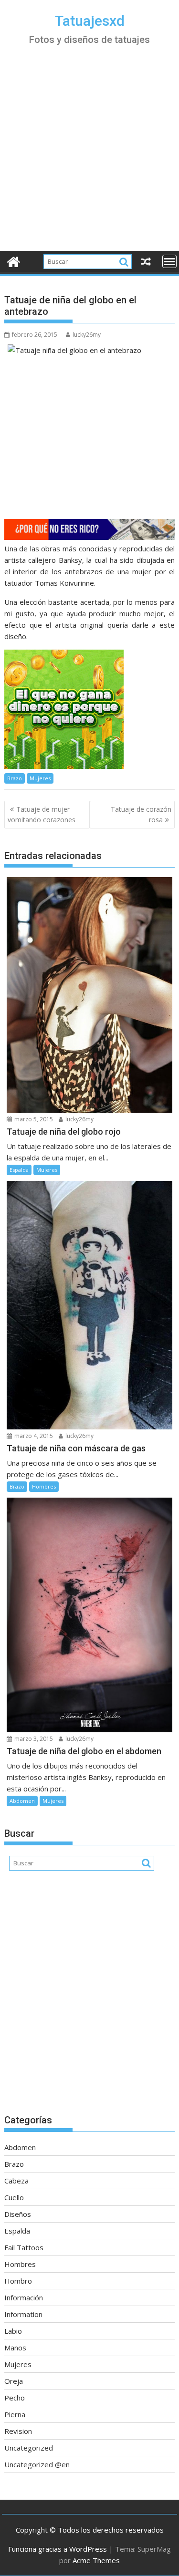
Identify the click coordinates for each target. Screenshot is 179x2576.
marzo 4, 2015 (33, 1436)
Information (23, 2314)
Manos (15, 2348)
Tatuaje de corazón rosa (141, 814)
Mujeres (40, 778)
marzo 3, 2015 (33, 1739)
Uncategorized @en (37, 2464)
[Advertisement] (89, 157)
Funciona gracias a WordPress (58, 2549)
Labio (13, 2331)
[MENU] (169, 261)
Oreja (14, 2381)
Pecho (15, 2398)
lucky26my (87, 335)
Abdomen (22, 1801)
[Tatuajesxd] (14, 261)
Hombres (44, 1486)
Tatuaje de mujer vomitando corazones (42, 814)
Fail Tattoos (24, 2247)
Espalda (19, 1170)
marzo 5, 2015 (33, 1119)
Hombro (18, 2281)
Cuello (14, 2197)
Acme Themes (96, 2560)
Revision (18, 2431)
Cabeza (16, 2181)
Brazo (15, 778)
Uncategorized (29, 2448)
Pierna (15, 2414)
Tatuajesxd (90, 21)
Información (24, 2297)
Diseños (18, 2214)
